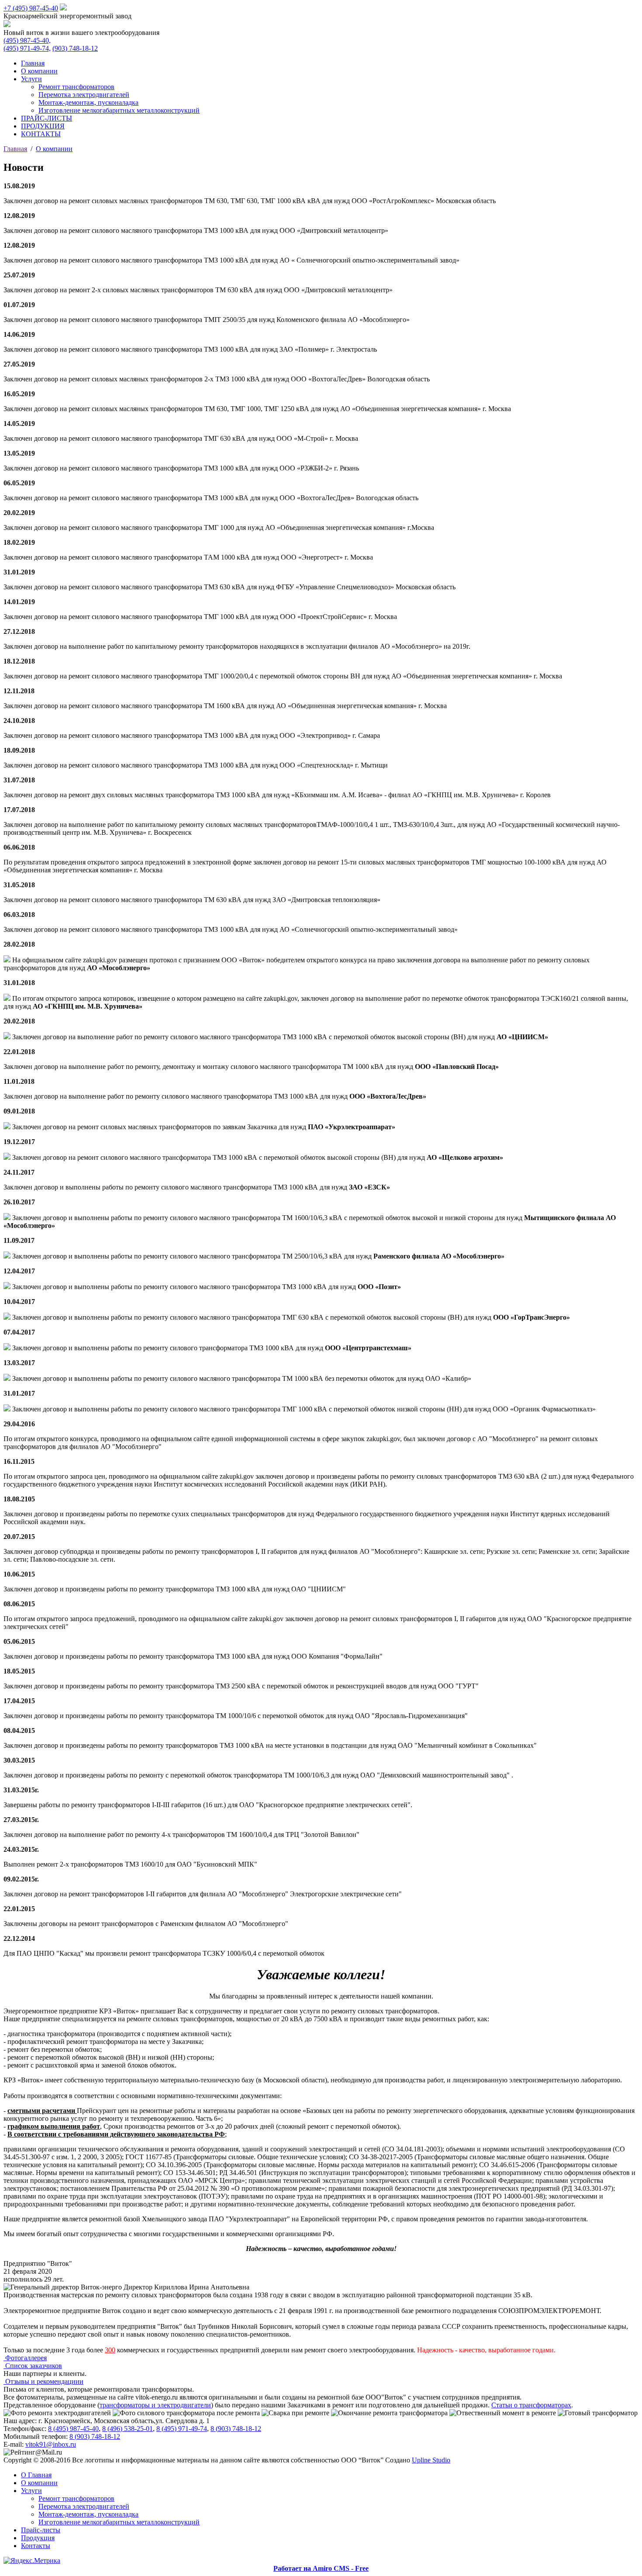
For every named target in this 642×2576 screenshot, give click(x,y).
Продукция (38, 2538)
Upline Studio (431, 2460)
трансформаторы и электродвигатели (155, 2405)
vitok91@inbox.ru (51, 2444)
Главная (33, 63)
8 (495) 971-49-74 (182, 2429)
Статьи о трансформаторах (531, 2405)
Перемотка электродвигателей (84, 95)
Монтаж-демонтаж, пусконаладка (88, 102)
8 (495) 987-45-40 (73, 2429)
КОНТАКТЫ (41, 134)
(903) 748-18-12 (75, 48)
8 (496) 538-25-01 (128, 2429)
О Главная (36, 2475)
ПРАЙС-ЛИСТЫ (47, 118)
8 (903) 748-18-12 (236, 2429)
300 (110, 2350)
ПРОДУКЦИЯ (43, 126)
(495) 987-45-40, (27, 40)
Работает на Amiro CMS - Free (321, 2568)
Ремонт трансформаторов (76, 87)
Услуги (31, 79)
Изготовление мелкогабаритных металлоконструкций (119, 110)
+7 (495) (31, 8)
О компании (39, 71)
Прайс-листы (41, 2530)
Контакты (36, 2546)
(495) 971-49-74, (27, 48)
